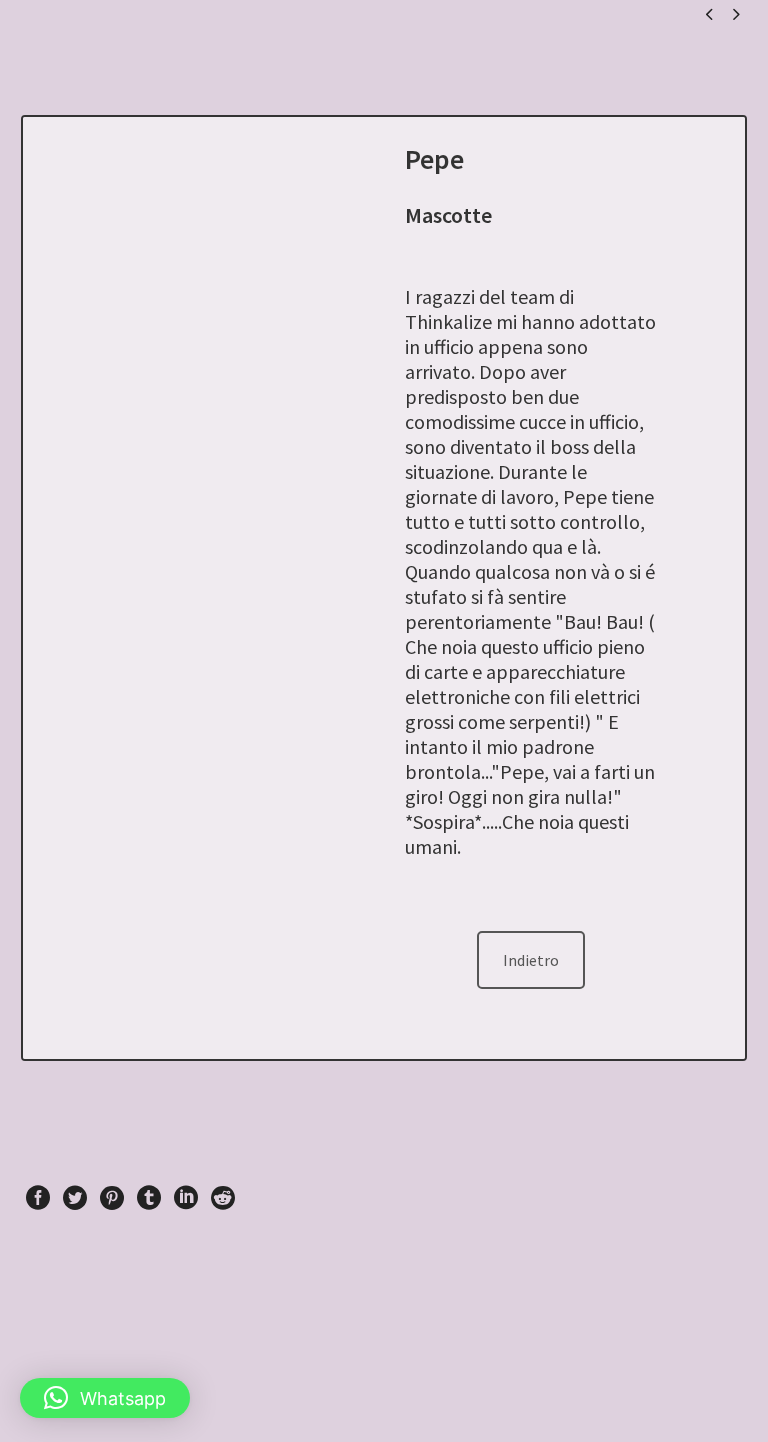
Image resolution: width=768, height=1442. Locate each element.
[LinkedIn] (186, 1198)
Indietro (531, 960)
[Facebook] (38, 1198)
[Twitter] (75, 1198)
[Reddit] (223, 1198)
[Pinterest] (112, 1198)
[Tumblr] (149, 1198)
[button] (105, 1398)
